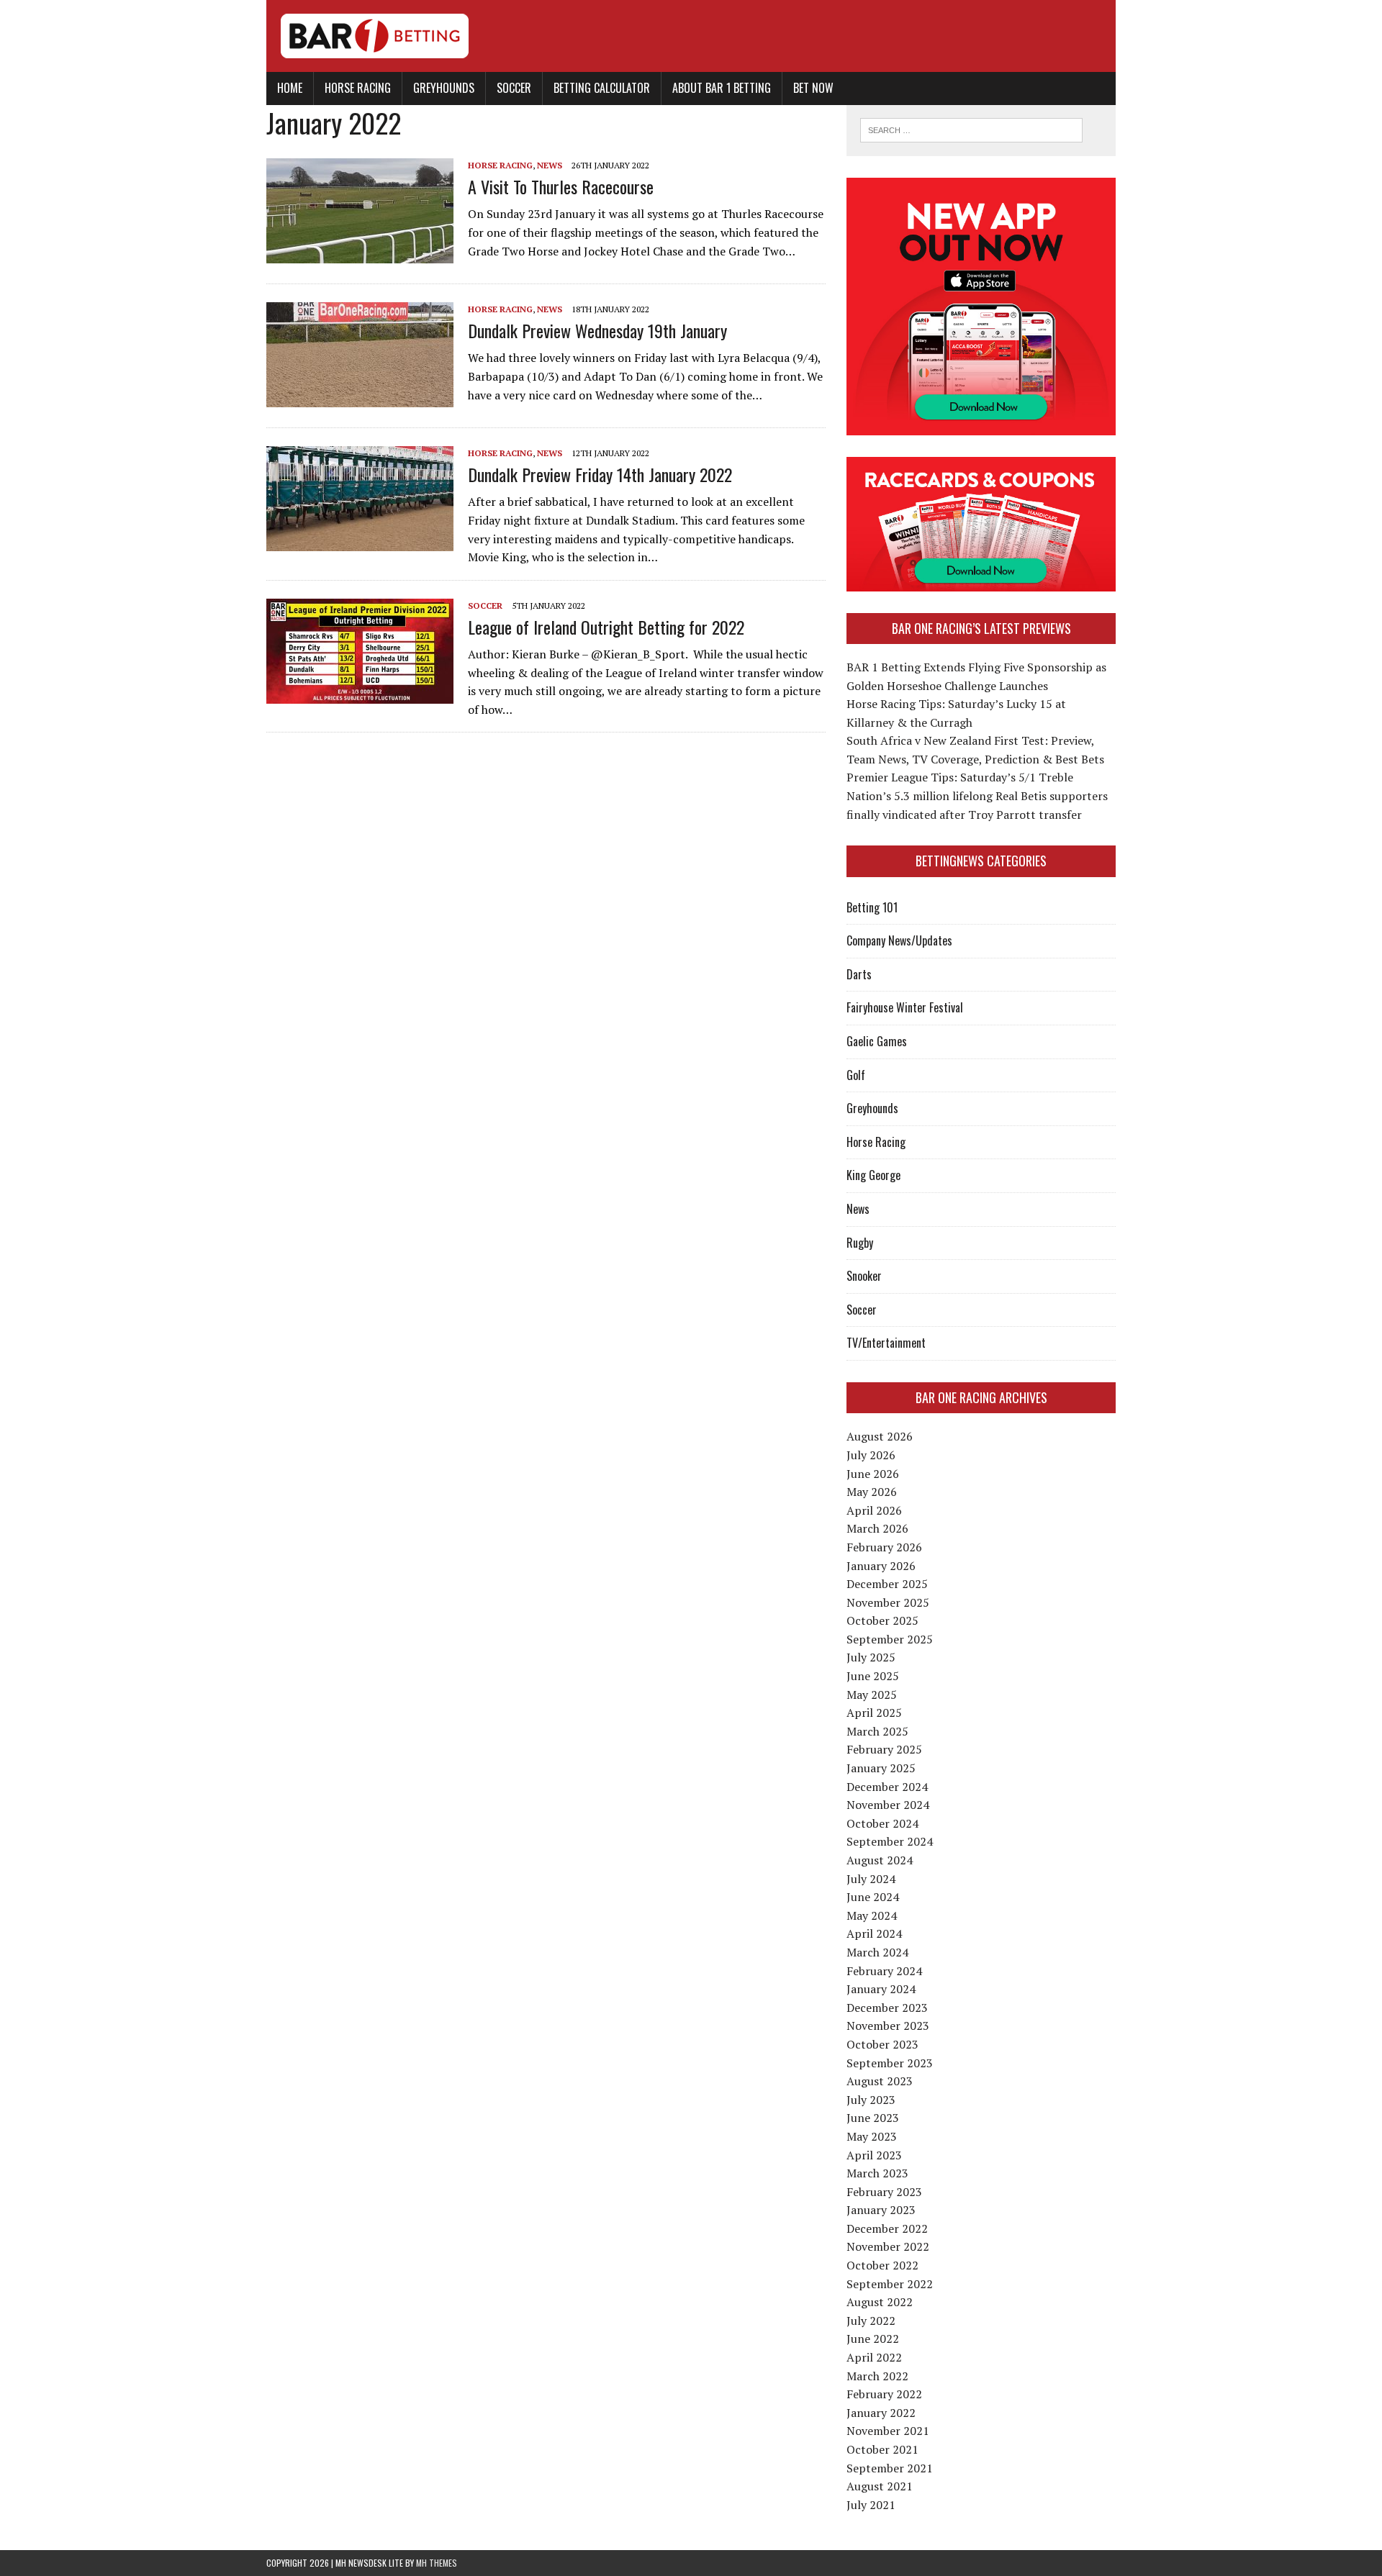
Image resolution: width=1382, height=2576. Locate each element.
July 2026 (871, 1455)
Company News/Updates (899, 940)
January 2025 (881, 1768)
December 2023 (887, 2008)
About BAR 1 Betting (722, 88)
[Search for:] (971, 129)
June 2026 (873, 1474)
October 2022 (882, 2265)
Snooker (864, 1276)
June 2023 (873, 2118)
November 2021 (888, 2431)
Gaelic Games (877, 1041)
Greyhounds (444, 88)
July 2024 (871, 1879)
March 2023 (877, 2173)
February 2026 (884, 1547)
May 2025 (872, 1695)
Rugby (860, 1243)
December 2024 (887, 1787)
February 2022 (884, 2394)
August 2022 (880, 2302)
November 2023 (888, 2026)
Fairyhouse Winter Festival (905, 1007)
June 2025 (873, 1676)
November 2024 (888, 1805)
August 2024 (880, 1860)
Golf (856, 1075)
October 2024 (882, 1823)
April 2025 (874, 1713)
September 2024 (890, 1841)
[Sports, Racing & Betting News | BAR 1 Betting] (691, 36)
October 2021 (882, 2449)
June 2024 (873, 1897)
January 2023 (881, 2210)
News (550, 165)
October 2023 (882, 2044)
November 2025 (888, 1602)
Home (290, 88)
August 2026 (880, 1436)
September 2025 (890, 1639)
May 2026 (872, 1492)
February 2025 (884, 1749)
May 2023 (872, 2136)
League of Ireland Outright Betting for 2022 (606, 627)
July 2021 (871, 2505)
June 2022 (873, 2339)
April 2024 (874, 1933)
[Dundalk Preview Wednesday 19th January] (360, 397)
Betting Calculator (602, 88)
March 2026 (877, 1528)
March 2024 (877, 1952)
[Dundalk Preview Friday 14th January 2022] (360, 541)
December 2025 (887, 1584)
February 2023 (884, 2192)
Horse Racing (358, 88)
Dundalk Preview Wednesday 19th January (597, 330)
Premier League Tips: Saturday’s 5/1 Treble (960, 777)
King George (873, 1175)
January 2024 (881, 1989)
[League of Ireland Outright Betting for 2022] (360, 694)
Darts (859, 974)
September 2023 (890, 2063)
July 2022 (871, 2321)
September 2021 (890, 2468)
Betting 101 (872, 907)
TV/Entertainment (886, 1343)
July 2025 (871, 1657)
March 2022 (877, 2376)
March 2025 (877, 1731)
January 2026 (881, 1566)
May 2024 (872, 1915)
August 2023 (880, 2081)
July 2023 (871, 2100)
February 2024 (884, 1971)
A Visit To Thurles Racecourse (561, 186)
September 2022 (890, 2284)
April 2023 (874, 2155)
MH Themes (437, 2563)
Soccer (514, 88)
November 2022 (888, 2246)
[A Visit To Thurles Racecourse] (360, 253)
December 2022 (887, 2228)
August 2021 (880, 2486)
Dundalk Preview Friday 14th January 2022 (600, 474)
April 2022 (874, 2357)
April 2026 (874, 1510)
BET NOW (813, 88)
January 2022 (881, 2413)
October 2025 (882, 1620)
